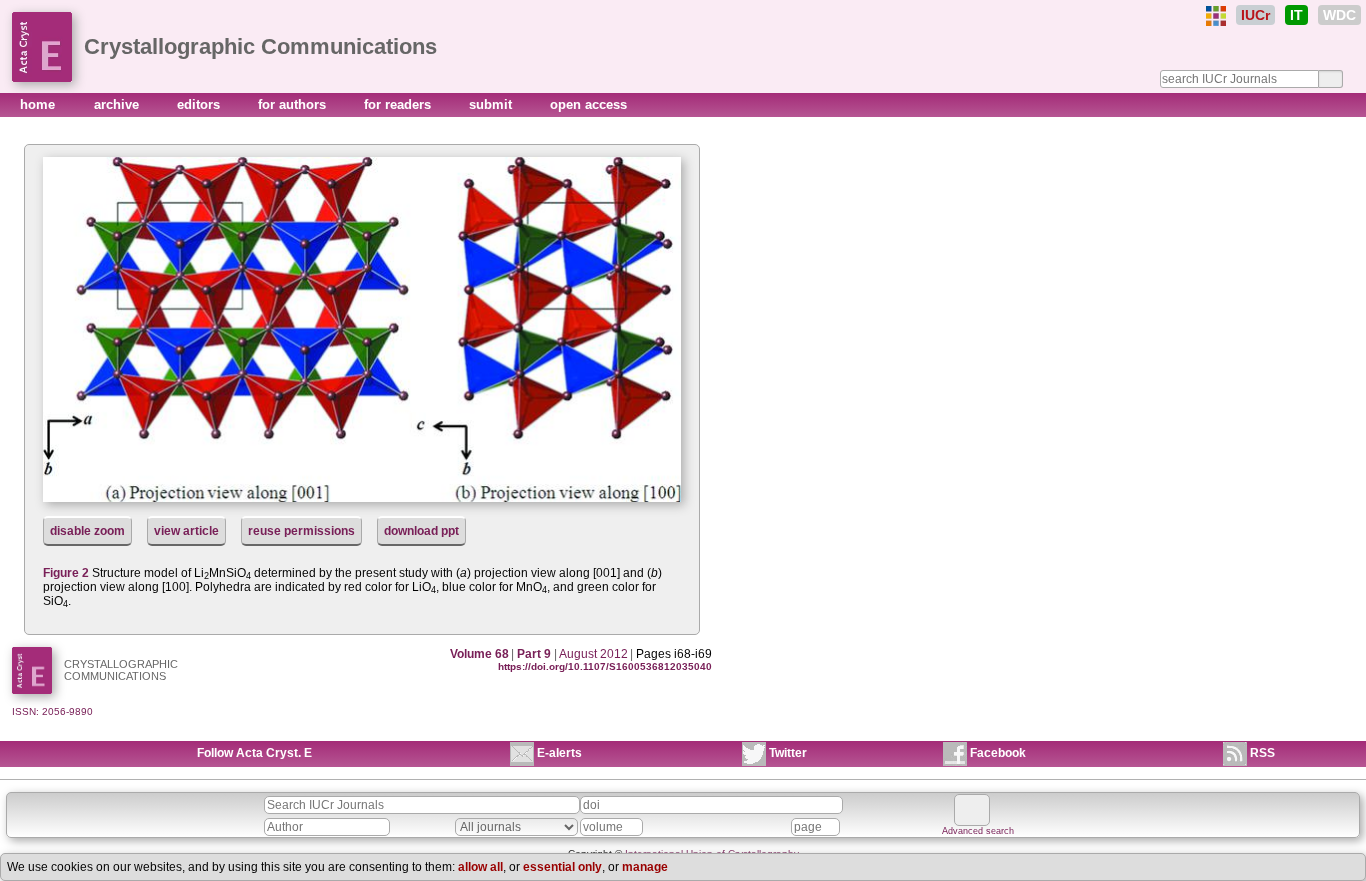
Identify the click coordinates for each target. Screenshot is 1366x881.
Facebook (998, 753)
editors (200, 104)
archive (118, 104)
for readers (399, 104)
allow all (480, 867)
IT (1296, 15)
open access (588, 104)
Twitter (788, 753)
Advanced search (978, 831)
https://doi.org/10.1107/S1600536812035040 (605, 666)
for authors (294, 104)
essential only (562, 867)
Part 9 (534, 654)
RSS (1262, 753)
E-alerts (559, 753)
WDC (1339, 15)
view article (186, 531)
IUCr (1255, 15)
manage (645, 867)
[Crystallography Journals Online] (1216, 16)
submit (492, 104)
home (39, 104)
